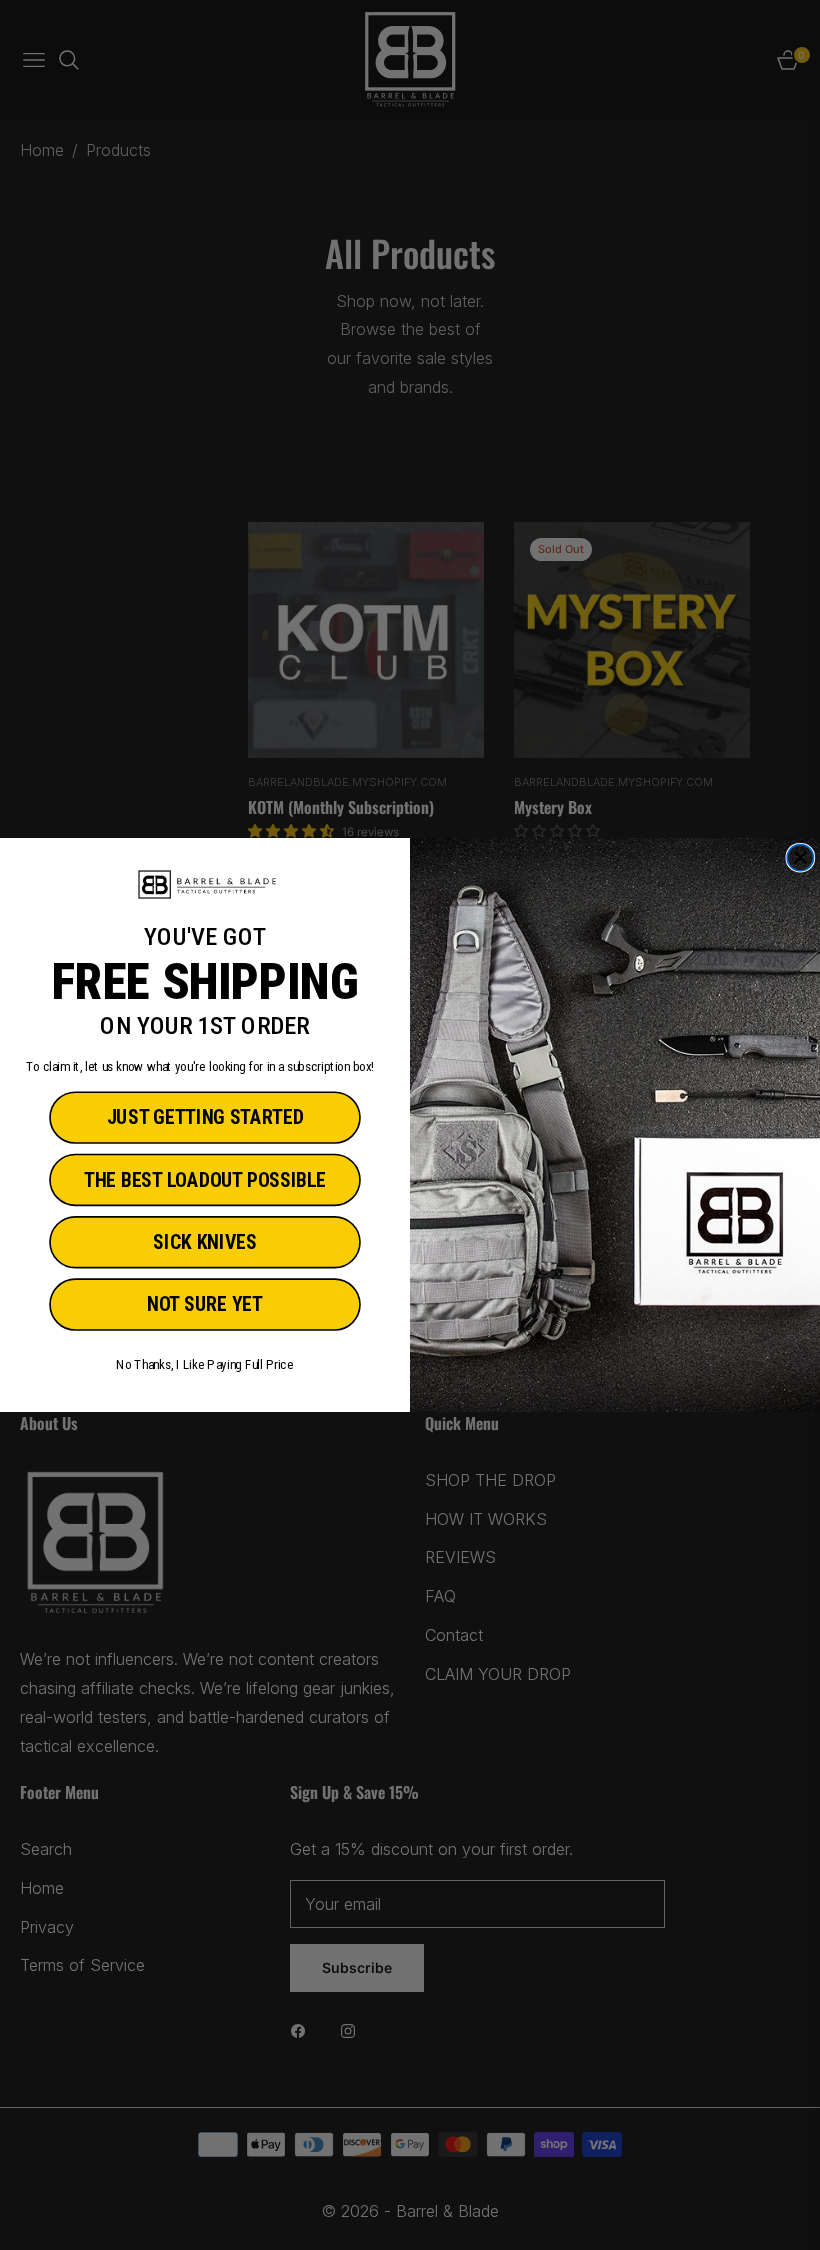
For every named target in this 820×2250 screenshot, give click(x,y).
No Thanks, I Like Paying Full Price (204, 1365)
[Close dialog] (800, 858)
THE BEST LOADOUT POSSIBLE (205, 1180)
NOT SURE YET (205, 1304)
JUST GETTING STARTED (205, 1118)
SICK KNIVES (204, 1242)
